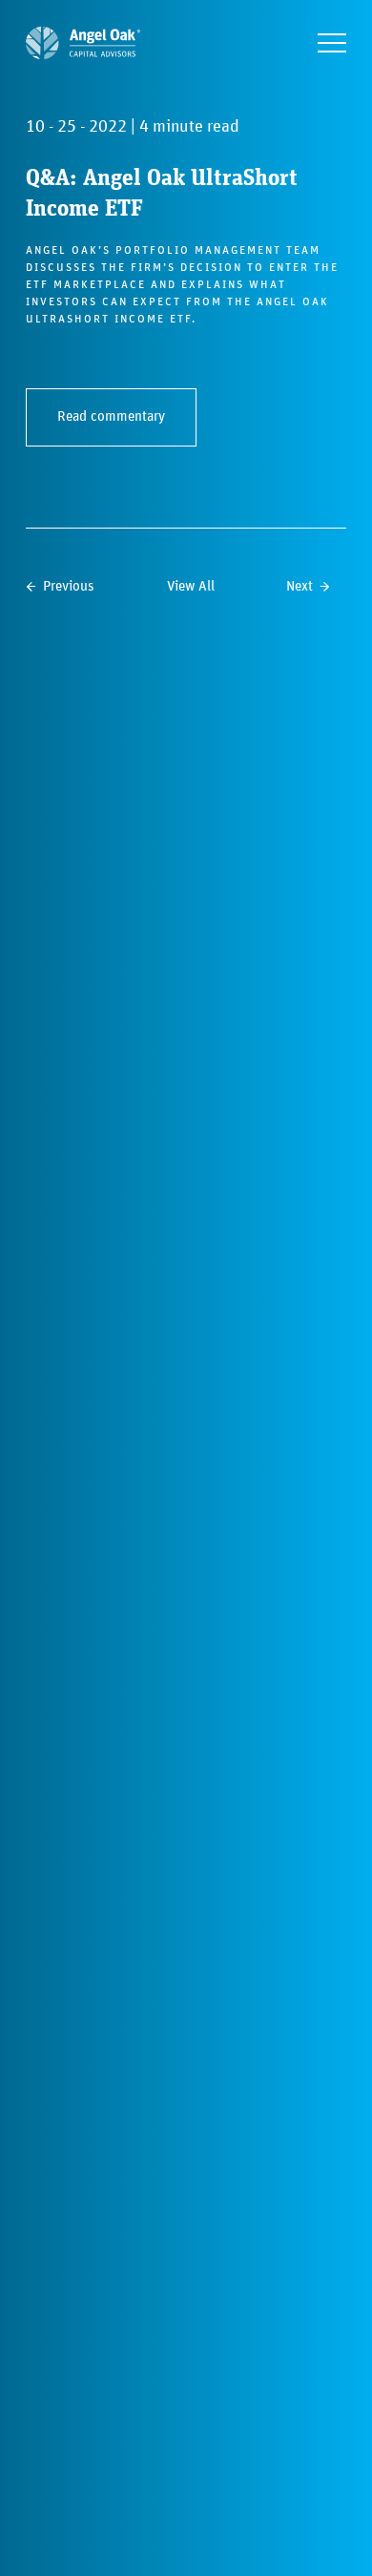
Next (300, 586)
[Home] (83, 43)
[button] (332, 43)
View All (191, 586)
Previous (69, 586)
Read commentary (111, 416)
